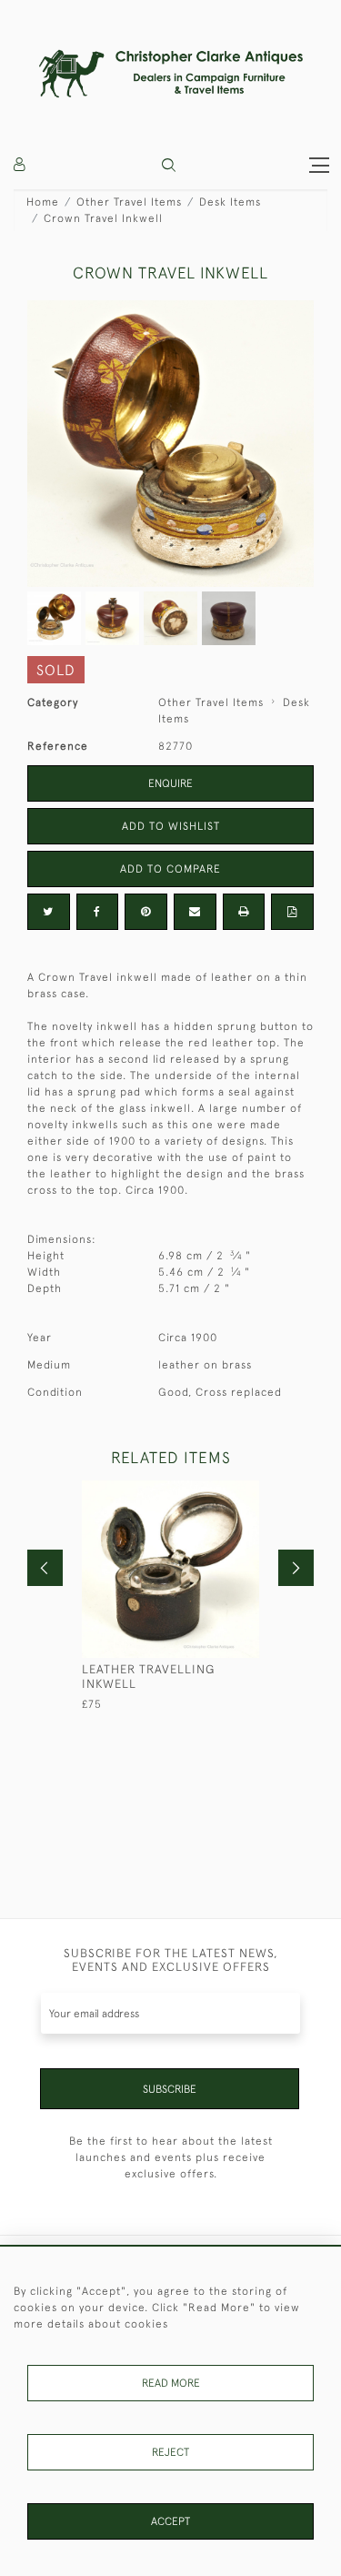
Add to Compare (170, 869)
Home (43, 202)
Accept (170, 2521)
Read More (171, 2383)
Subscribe (170, 2089)
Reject (170, 2452)
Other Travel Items (129, 202)
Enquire (170, 783)
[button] (169, 165)
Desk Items (230, 202)
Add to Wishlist (171, 826)
